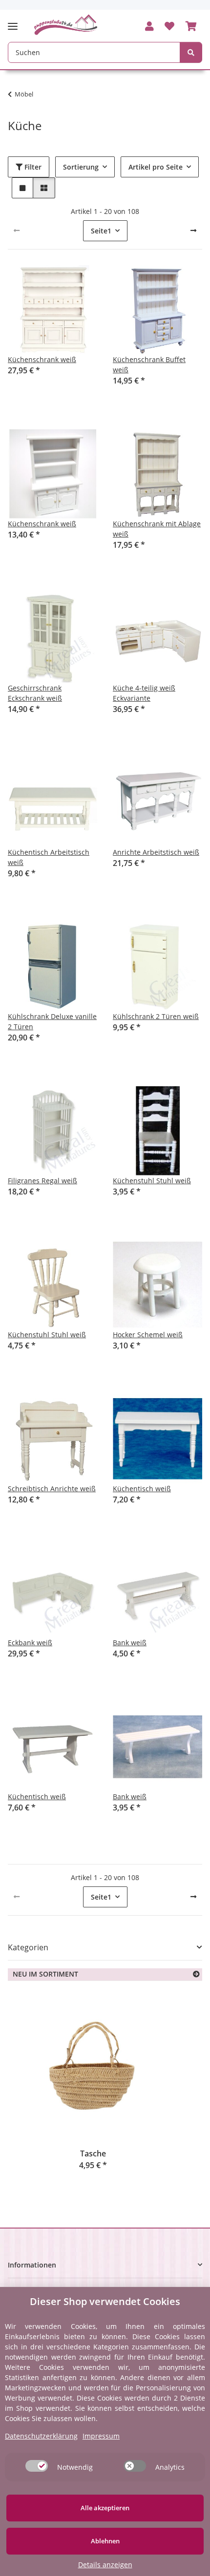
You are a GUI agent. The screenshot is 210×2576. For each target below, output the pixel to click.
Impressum (101, 2436)
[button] (149, 27)
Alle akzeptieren (105, 2508)
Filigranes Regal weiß (42, 1181)
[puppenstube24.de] (66, 25)
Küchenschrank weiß (42, 359)
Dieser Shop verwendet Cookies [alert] (105, 2301)
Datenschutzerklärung (41, 2436)
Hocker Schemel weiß (148, 1335)
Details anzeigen (105, 2565)
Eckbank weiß (30, 1643)
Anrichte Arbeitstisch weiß (156, 852)
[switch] (37, 2466)
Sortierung (81, 167)
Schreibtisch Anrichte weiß (52, 1489)
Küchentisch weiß (142, 1489)
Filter (32, 167)
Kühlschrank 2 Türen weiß (156, 1016)
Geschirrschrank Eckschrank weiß (35, 693)
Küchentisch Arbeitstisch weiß (49, 857)
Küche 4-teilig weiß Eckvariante (144, 693)
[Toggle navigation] (16, 22)
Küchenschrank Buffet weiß (149, 365)
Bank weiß (130, 1643)
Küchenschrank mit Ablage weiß (157, 529)
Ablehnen (105, 2541)
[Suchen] (191, 52)
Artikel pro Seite (156, 167)
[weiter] (193, 231)
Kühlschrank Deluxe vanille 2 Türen (52, 1021)
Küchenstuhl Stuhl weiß (152, 1181)
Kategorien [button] (28, 1948)
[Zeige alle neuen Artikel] (196, 1974)
